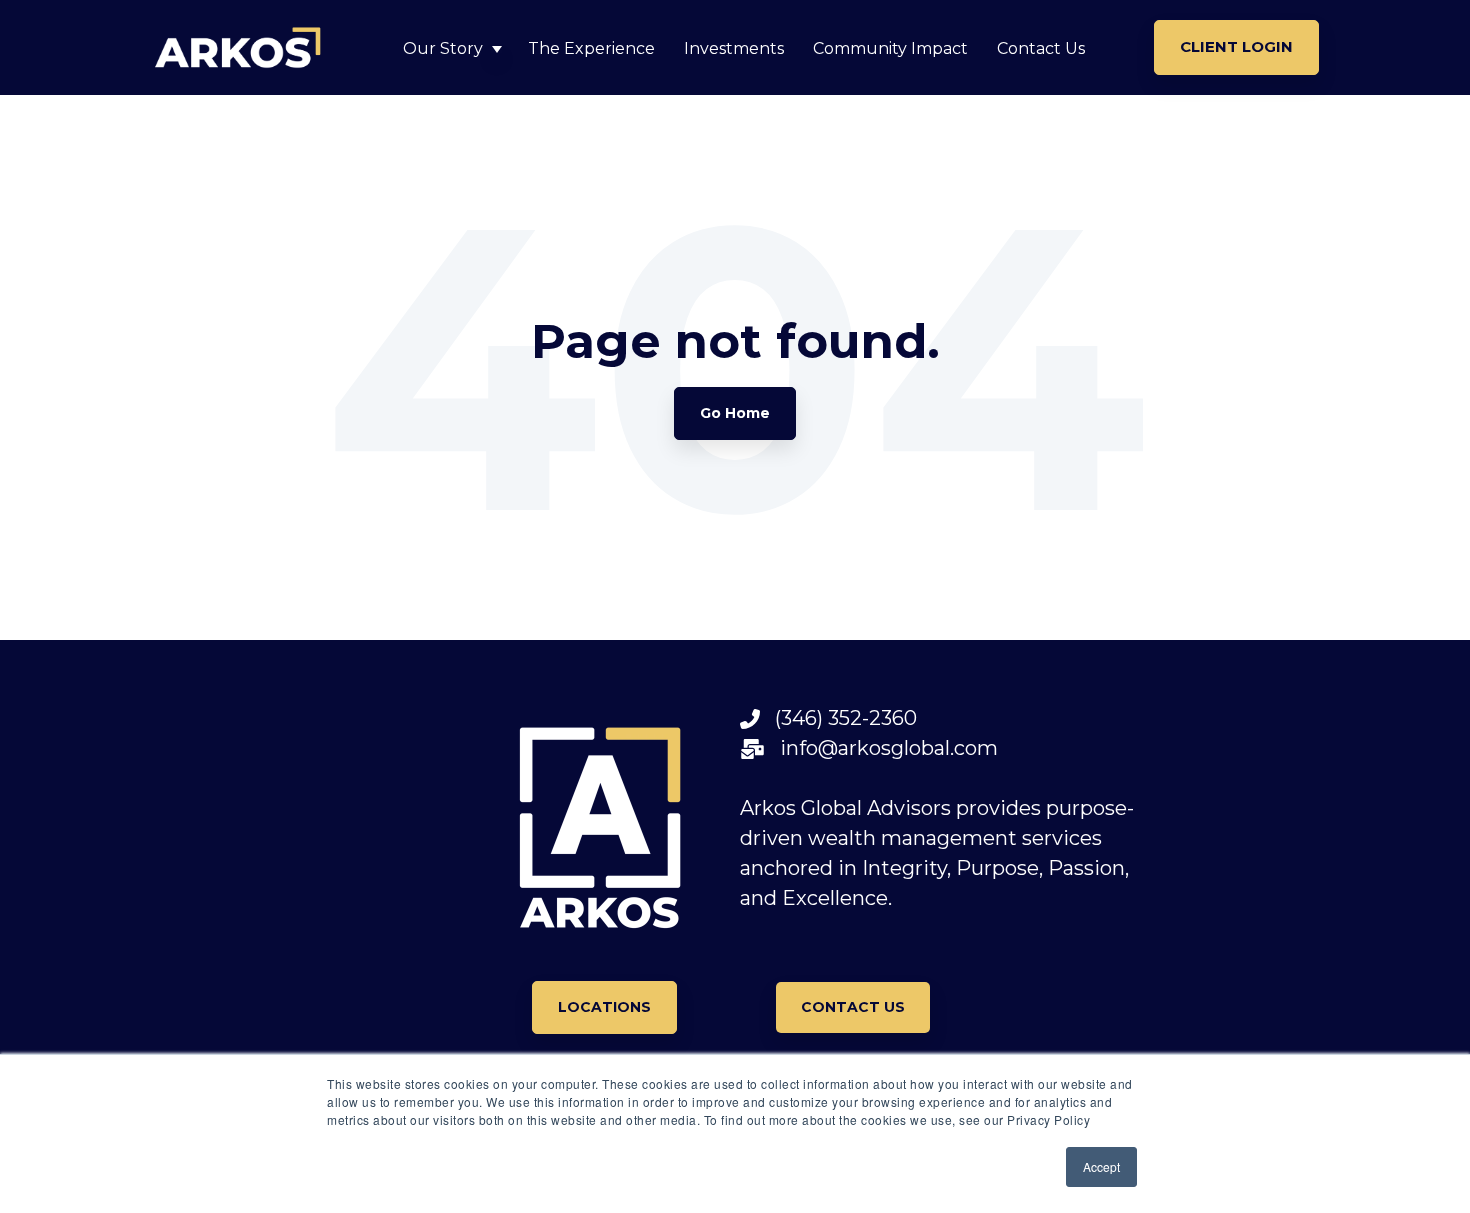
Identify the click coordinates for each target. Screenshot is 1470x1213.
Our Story (443, 48)
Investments (734, 48)
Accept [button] (1101, 1166)
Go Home (735, 413)
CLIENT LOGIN (1236, 46)
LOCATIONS (604, 1007)
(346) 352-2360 (838, 718)
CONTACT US (853, 1007)
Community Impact (890, 48)
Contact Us (1041, 48)
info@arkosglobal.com (881, 748)
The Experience (591, 48)
